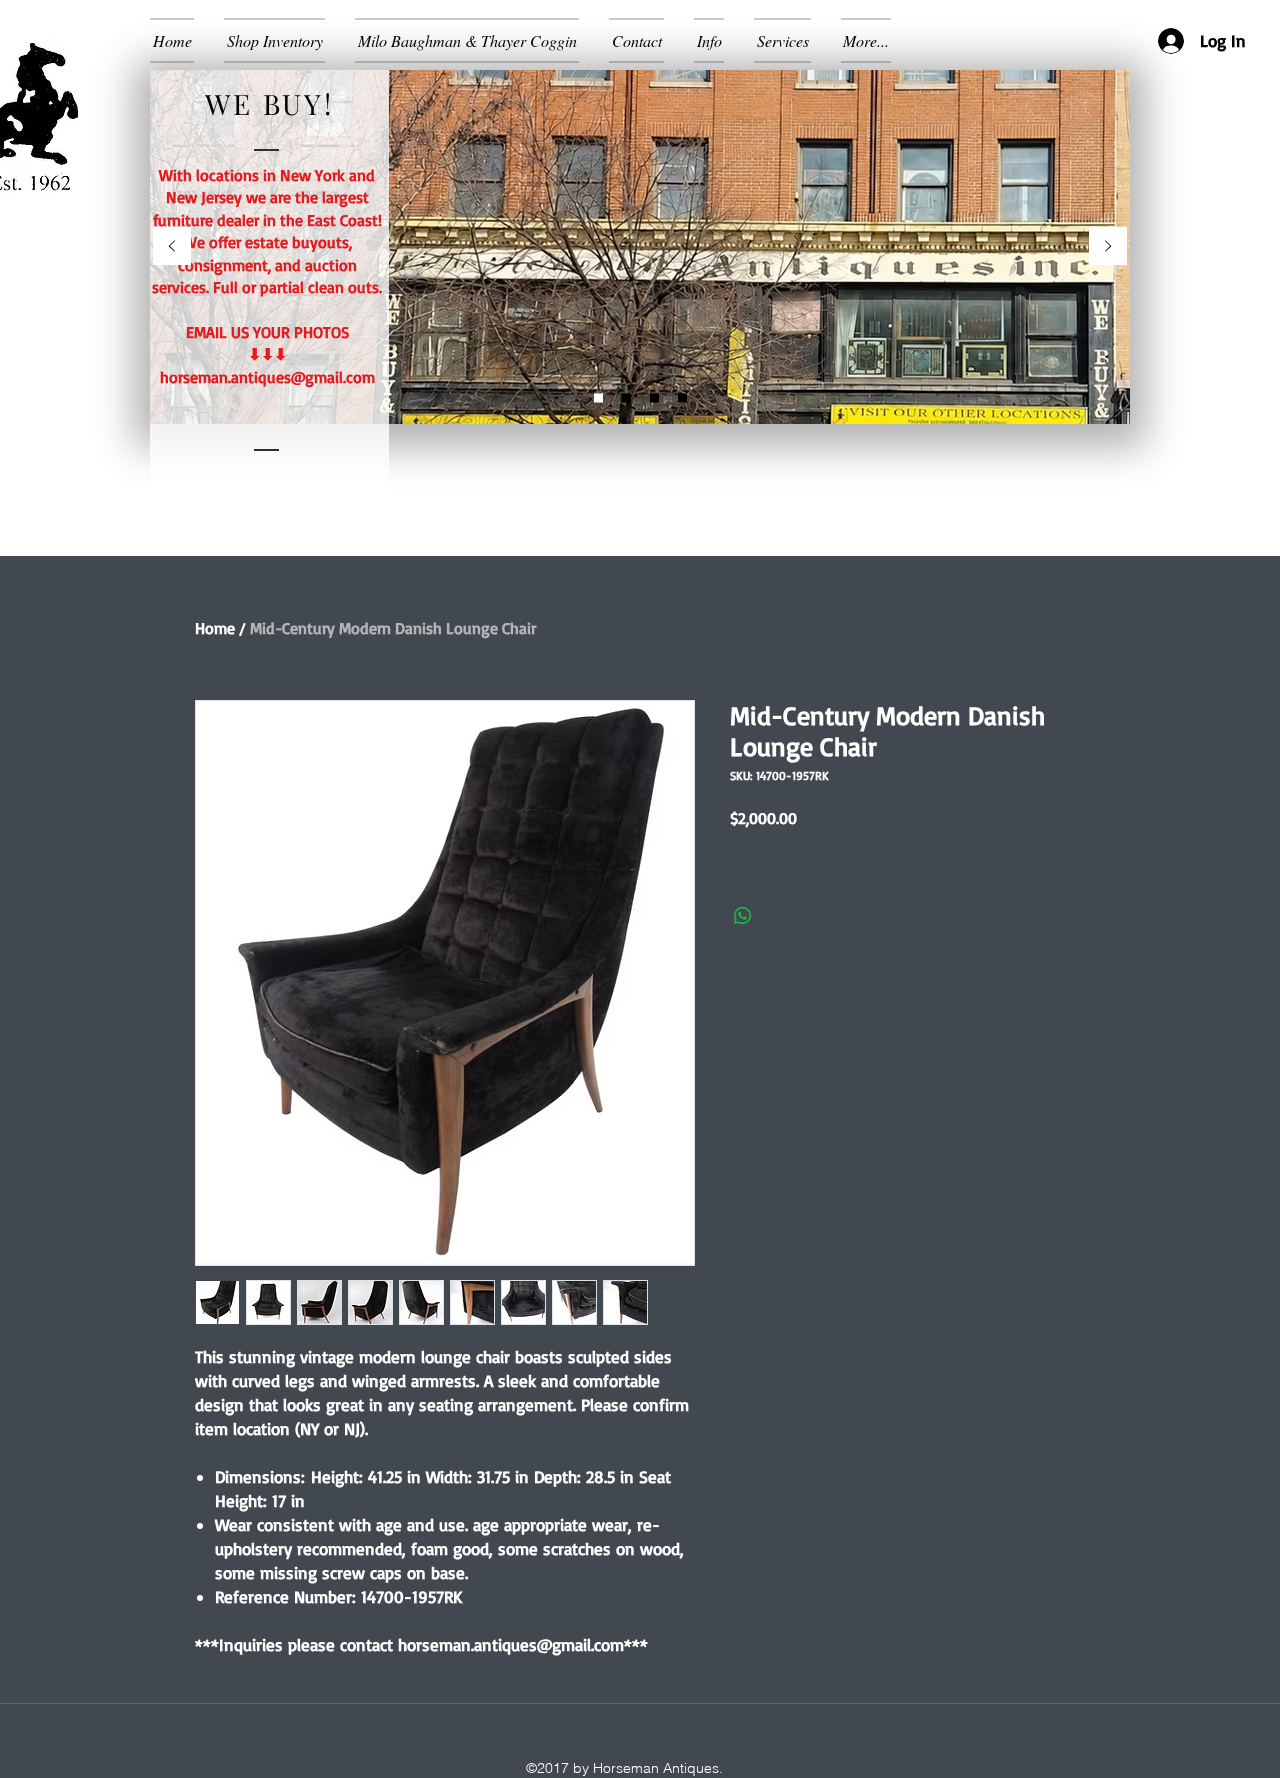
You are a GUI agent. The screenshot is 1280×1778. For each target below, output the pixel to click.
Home (215, 628)
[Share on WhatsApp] (743, 916)
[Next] (1108, 247)
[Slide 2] (598, 398)
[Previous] (172, 247)
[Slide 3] (682, 398)
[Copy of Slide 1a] (654, 398)
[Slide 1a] (626, 398)
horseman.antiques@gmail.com (267, 377)
